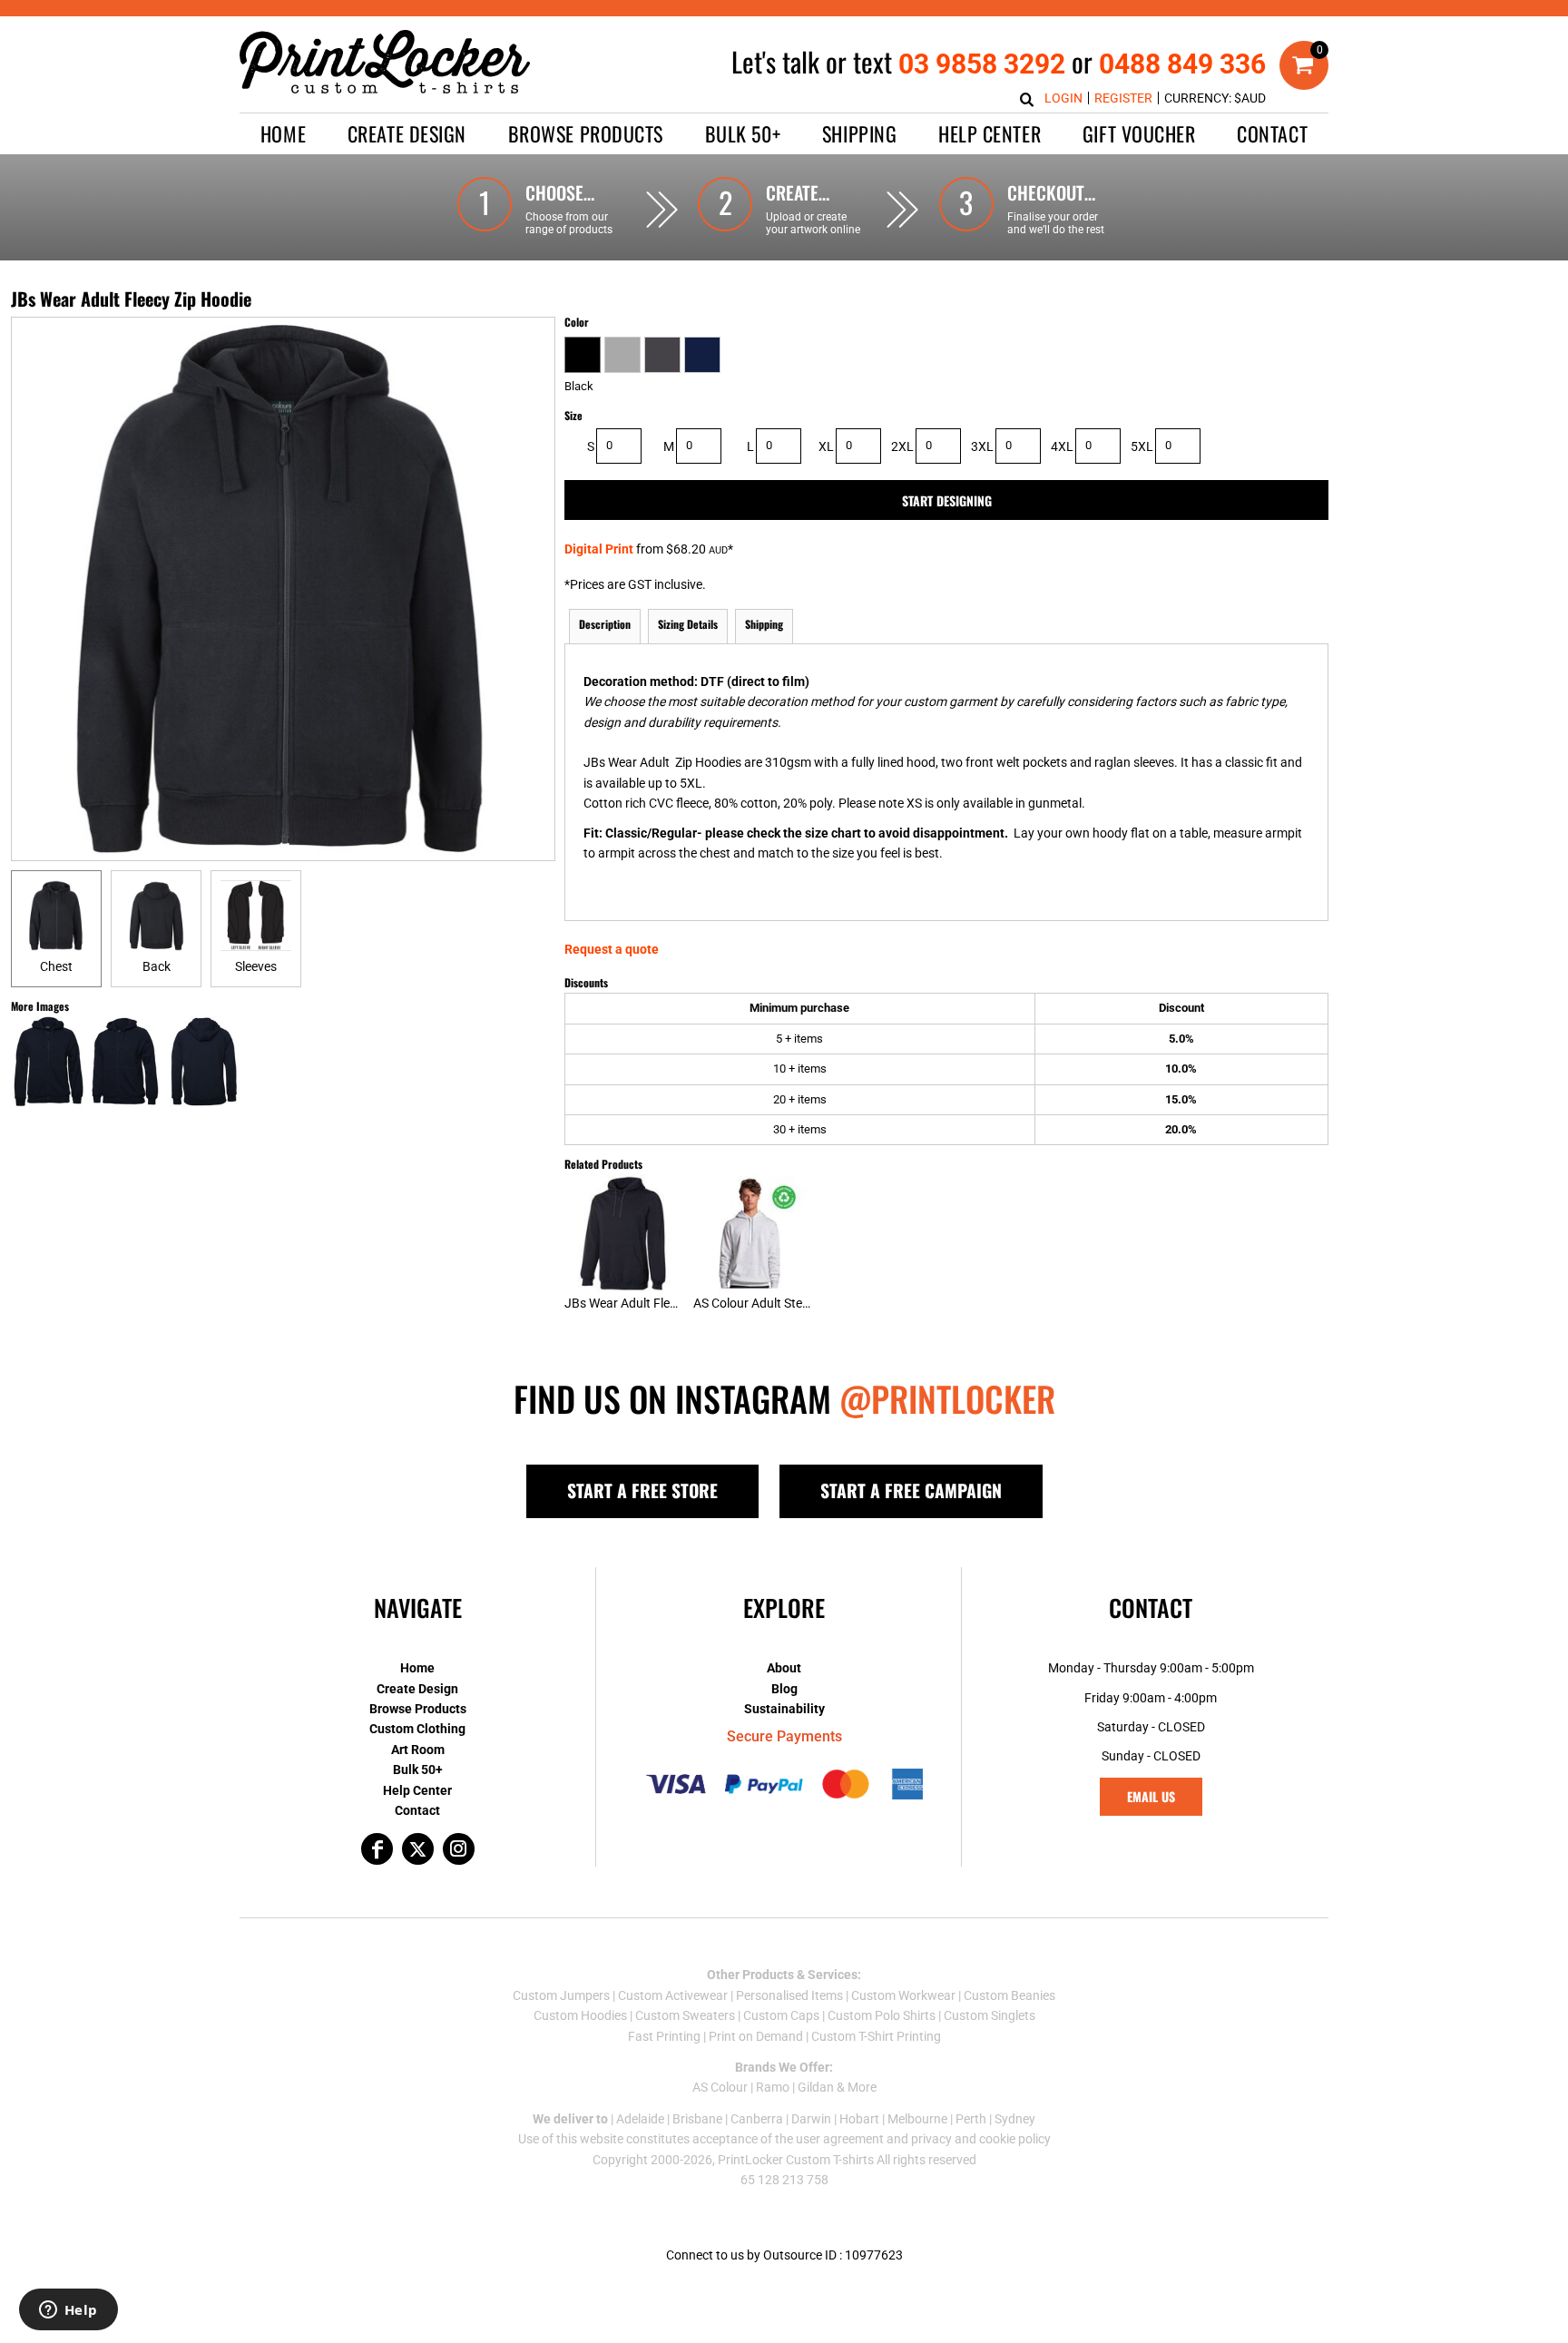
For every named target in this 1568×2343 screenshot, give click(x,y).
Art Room (418, 1750)
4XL (1062, 446)
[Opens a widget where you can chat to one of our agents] (68, 2311)
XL (826, 446)
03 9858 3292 (982, 64)
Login (1063, 98)
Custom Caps (781, 2015)
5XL (1142, 446)
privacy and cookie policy (981, 2139)
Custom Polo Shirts (882, 2015)
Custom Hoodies (580, 2015)
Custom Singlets (990, 2015)
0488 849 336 (1182, 64)
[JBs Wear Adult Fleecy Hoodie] (623, 1233)
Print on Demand (756, 2036)
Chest (56, 966)
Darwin (811, 2119)
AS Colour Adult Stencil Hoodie (779, 1303)
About (784, 1668)
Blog (784, 1689)
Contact (417, 1810)
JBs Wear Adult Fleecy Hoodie (648, 1303)
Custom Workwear (903, 1995)
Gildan (816, 2087)
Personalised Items (789, 1995)
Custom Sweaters (685, 2015)
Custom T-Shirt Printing (876, 2036)
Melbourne (917, 2119)
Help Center (417, 1790)
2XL (902, 446)
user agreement (840, 2139)
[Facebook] (377, 1849)
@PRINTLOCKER (947, 1398)
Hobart (859, 2119)
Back (157, 966)
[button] (407, 134)
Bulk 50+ (418, 1770)
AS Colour (720, 2087)
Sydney (1015, 2119)
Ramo (773, 2087)
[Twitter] (418, 1849)
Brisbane (697, 2119)
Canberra (757, 2119)
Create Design (417, 1689)
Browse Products (418, 1709)
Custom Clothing (417, 1729)
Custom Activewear (673, 1995)
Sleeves (256, 966)
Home (417, 1668)
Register (1123, 98)
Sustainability (784, 1709)
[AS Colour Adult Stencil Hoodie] (752, 1233)
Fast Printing (664, 2036)
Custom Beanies (1009, 1995)
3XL (982, 446)
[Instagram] (459, 1849)
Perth (971, 2119)
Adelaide (640, 2119)
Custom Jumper (558, 1995)
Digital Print (599, 549)
